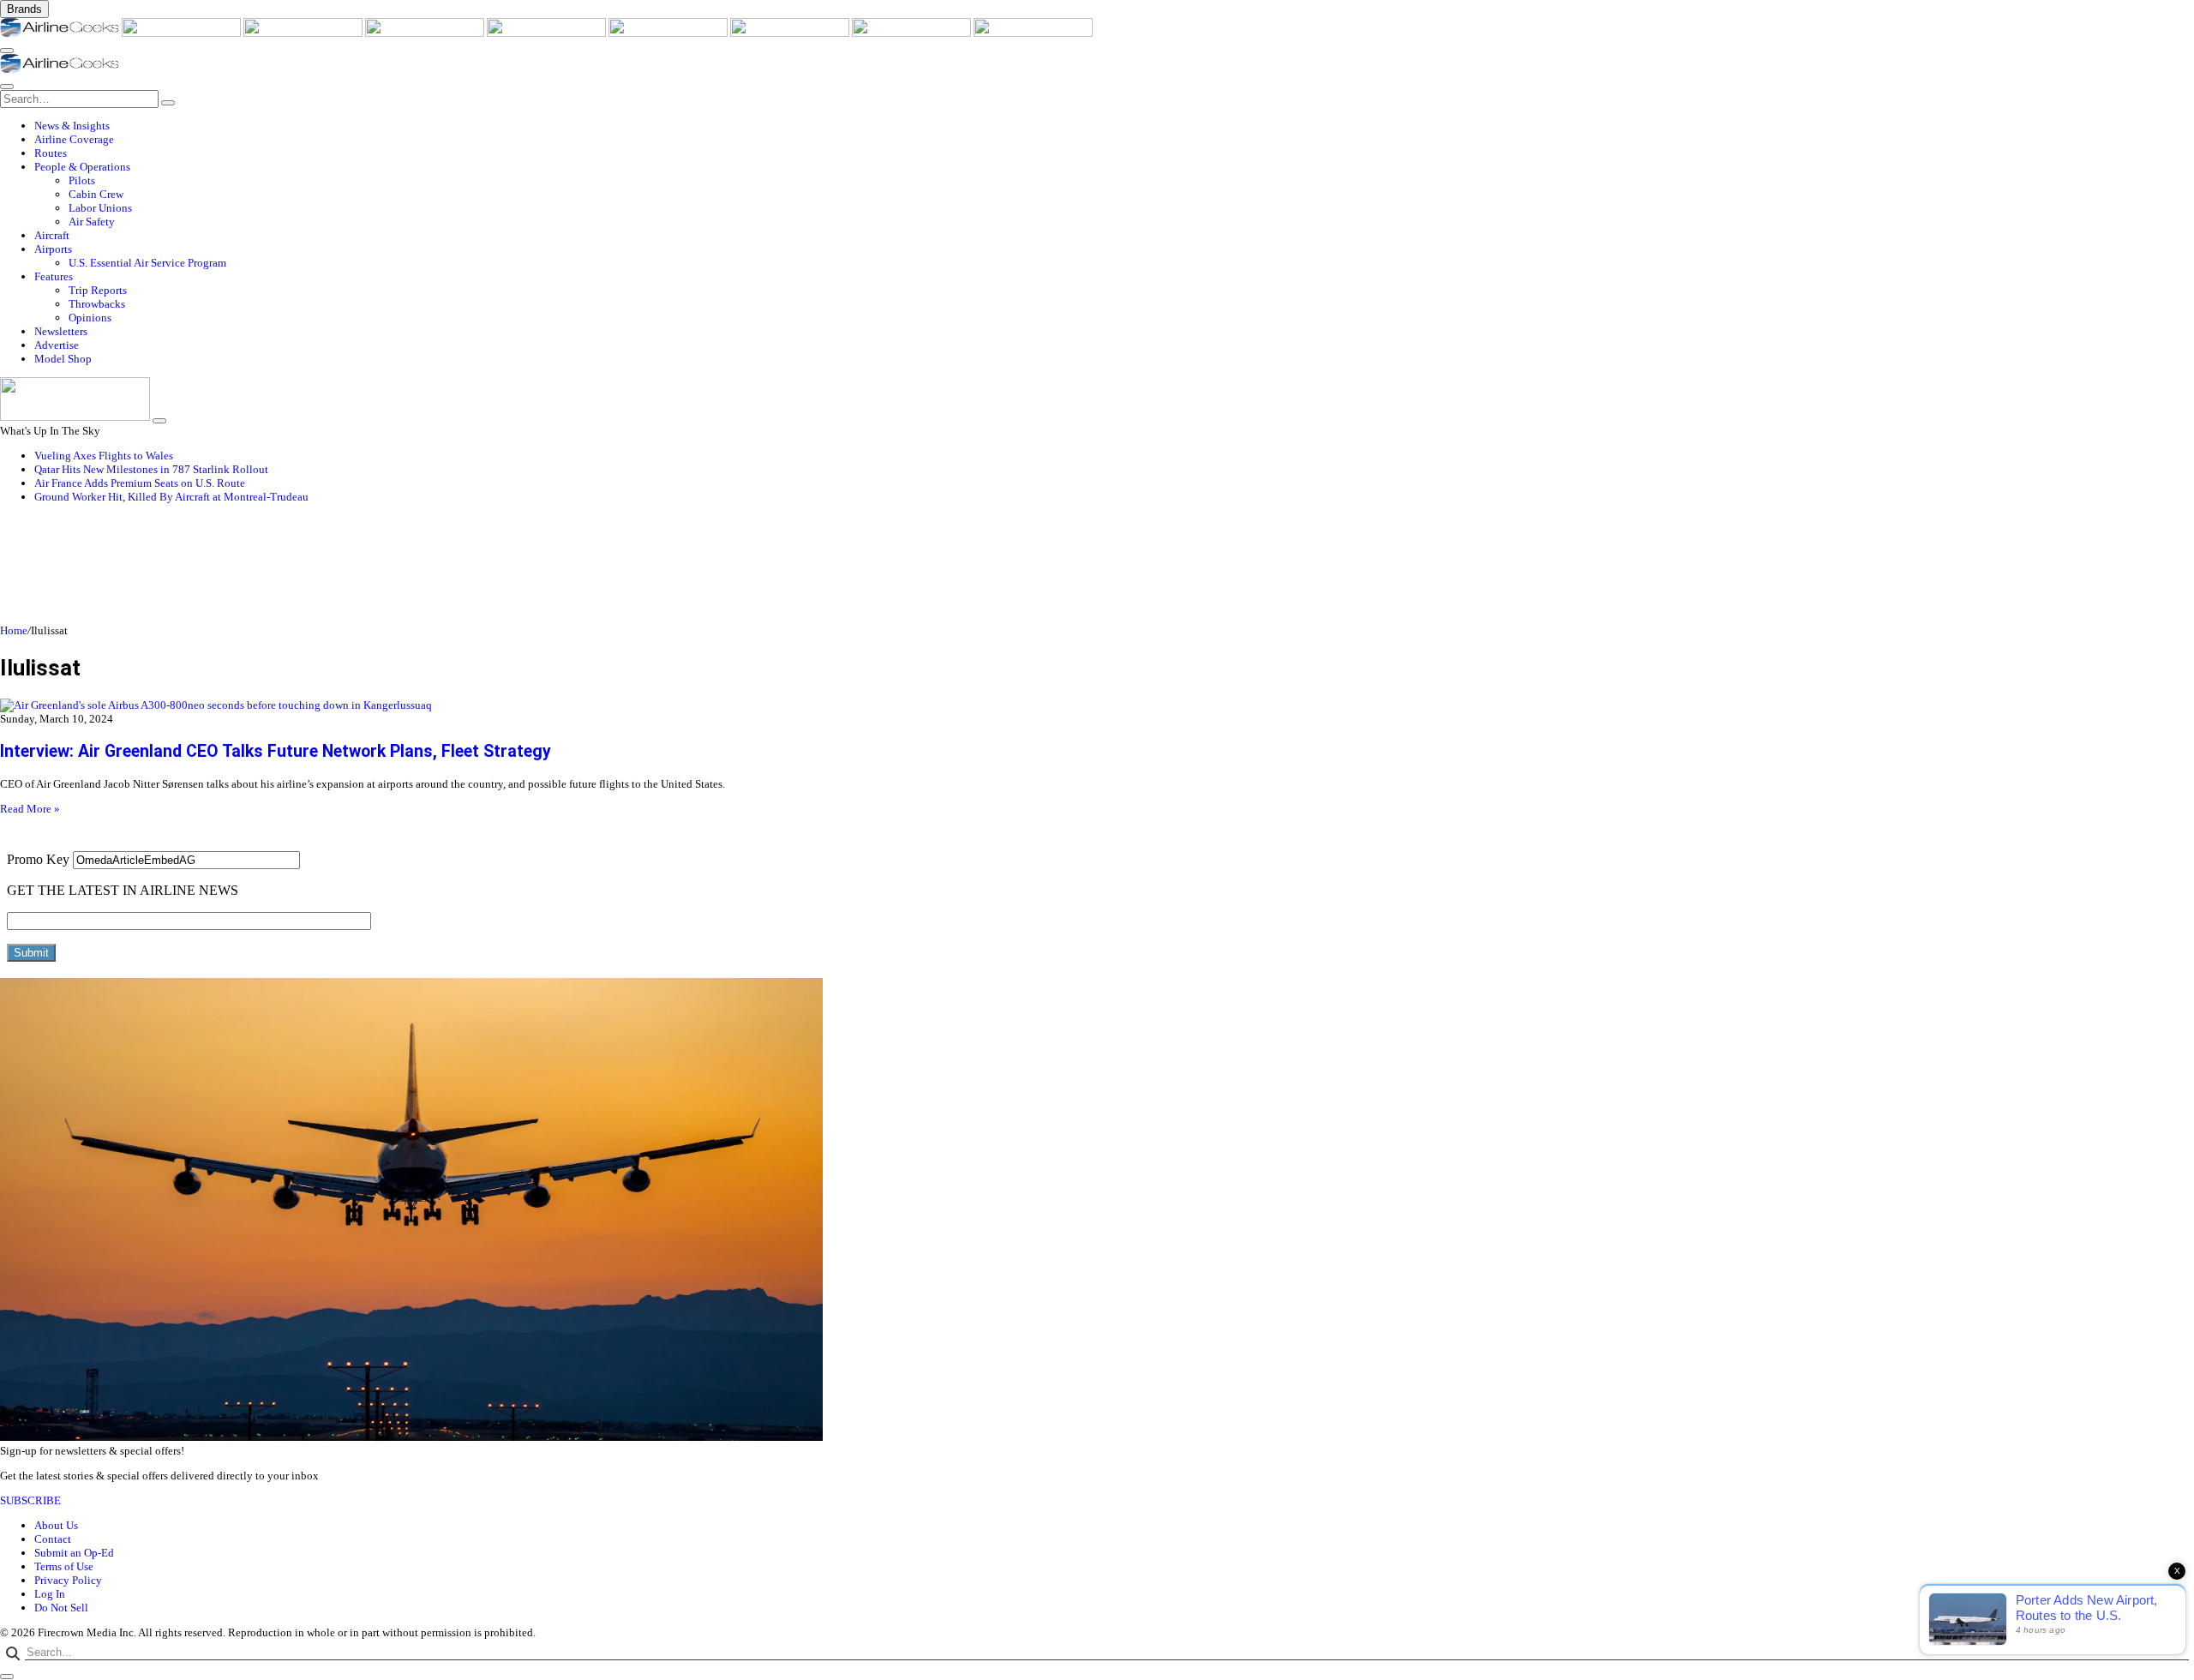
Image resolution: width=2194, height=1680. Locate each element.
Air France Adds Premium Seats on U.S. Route (140, 483)
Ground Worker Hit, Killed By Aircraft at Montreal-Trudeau (171, 497)
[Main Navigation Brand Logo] (60, 69)
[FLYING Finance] (1033, 33)
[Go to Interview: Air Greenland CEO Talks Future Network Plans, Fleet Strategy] (1097, 705)
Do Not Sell (61, 1608)
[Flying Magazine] (183, 33)
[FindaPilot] (913, 33)
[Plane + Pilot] (791, 33)
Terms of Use (64, 1566)
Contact (53, 1539)
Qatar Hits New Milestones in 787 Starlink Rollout (151, 469)
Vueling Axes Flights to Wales (104, 456)
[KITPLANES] (669, 33)
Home (14, 630)
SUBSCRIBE (30, 1500)
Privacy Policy (68, 1580)
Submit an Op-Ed (74, 1553)
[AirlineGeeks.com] (61, 33)
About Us (56, 1525)
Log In (50, 1594)
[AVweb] (304, 33)
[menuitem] (1114, 126)
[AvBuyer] (548, 33)
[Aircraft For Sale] (426, 33)
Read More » (30, 809)
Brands (24, 9)
